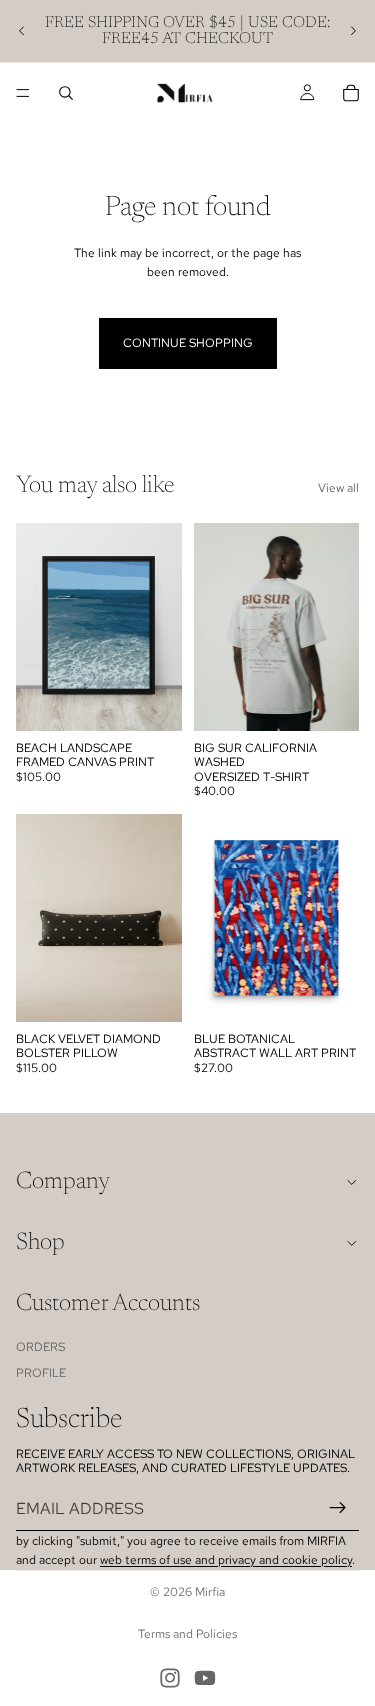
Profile (41, 1373)
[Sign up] (338, 1508)
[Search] (66, 93)
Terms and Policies (187, 1634)
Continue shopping (188, 343)
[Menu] (23, 93)
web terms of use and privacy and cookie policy (226, 1560)
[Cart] (351, 93)
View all (338, 488)
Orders (40, 1347)
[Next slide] (353, 31)
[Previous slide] (22, 31)
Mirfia (210, 1592)
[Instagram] (170, 1678)
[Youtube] (205, 1678)
